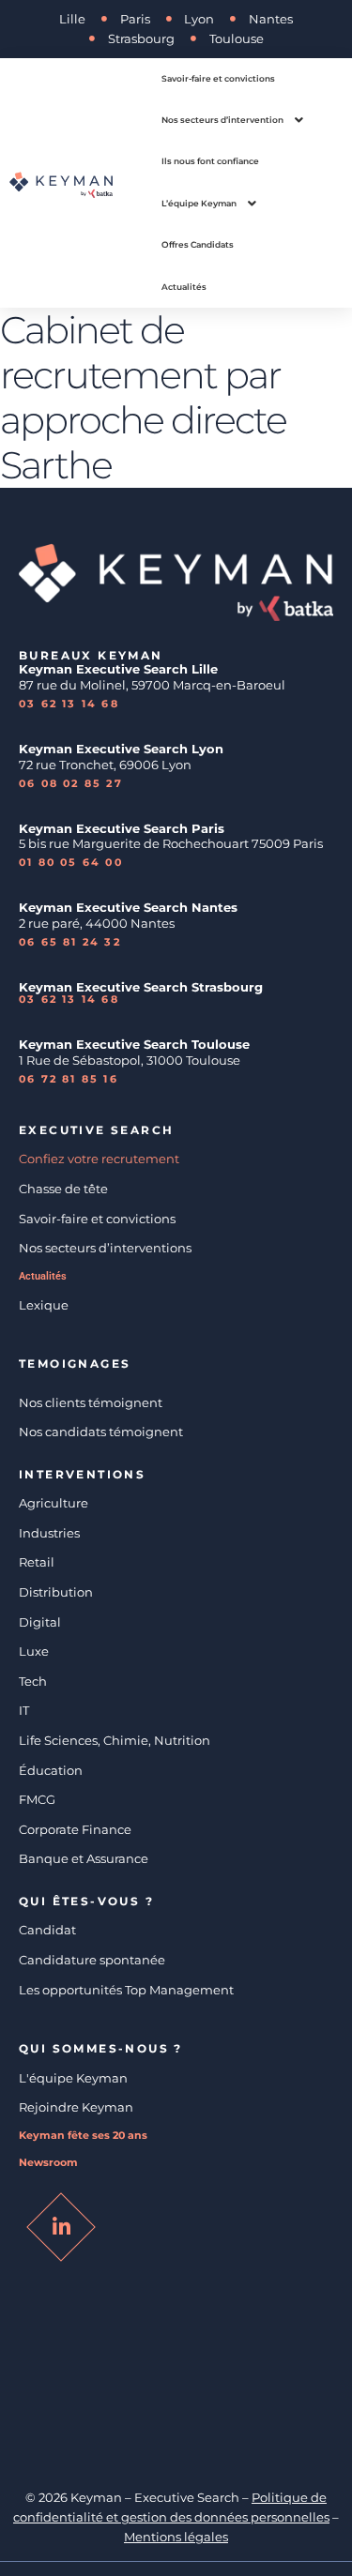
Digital (40, 1622)
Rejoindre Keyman (76, 2107)
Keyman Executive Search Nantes (128, 907)
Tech (33, 1681)
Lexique (44, 1305)
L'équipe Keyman (73, 2078)
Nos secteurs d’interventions (105, 1248)
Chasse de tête (63, 1189)
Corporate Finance (75, 1829)
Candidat (47, 1930)
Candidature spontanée (92, 1960)
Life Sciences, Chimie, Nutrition (115, 1740)
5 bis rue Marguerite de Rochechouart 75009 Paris (171, 843)
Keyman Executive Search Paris (122, 828)
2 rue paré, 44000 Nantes (97, 923)
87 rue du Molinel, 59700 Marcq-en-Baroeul (153, 685)
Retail (37, 1562)
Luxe (34, 1651)
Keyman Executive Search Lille (118, 669)
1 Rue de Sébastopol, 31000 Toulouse (130, 1060)
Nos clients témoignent (91, 1402)
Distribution (56, 1592)
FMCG (37, 1799)
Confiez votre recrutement (99, 1159)
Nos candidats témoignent (101, 1432)
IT (24, 1710)
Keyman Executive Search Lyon (121, 749)
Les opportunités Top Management (126, 1990)
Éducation (51, 1770)
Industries (49, 1533)
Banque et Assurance (84, 1858)
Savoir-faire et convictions (97, 1219)
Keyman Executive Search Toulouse (134, 1044)
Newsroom (48, 2163)
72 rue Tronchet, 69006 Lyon (105, 765)
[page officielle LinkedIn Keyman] (61, 2227)
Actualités (43, 1276)
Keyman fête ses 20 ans (83, 2136)
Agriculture (54, 1503)
